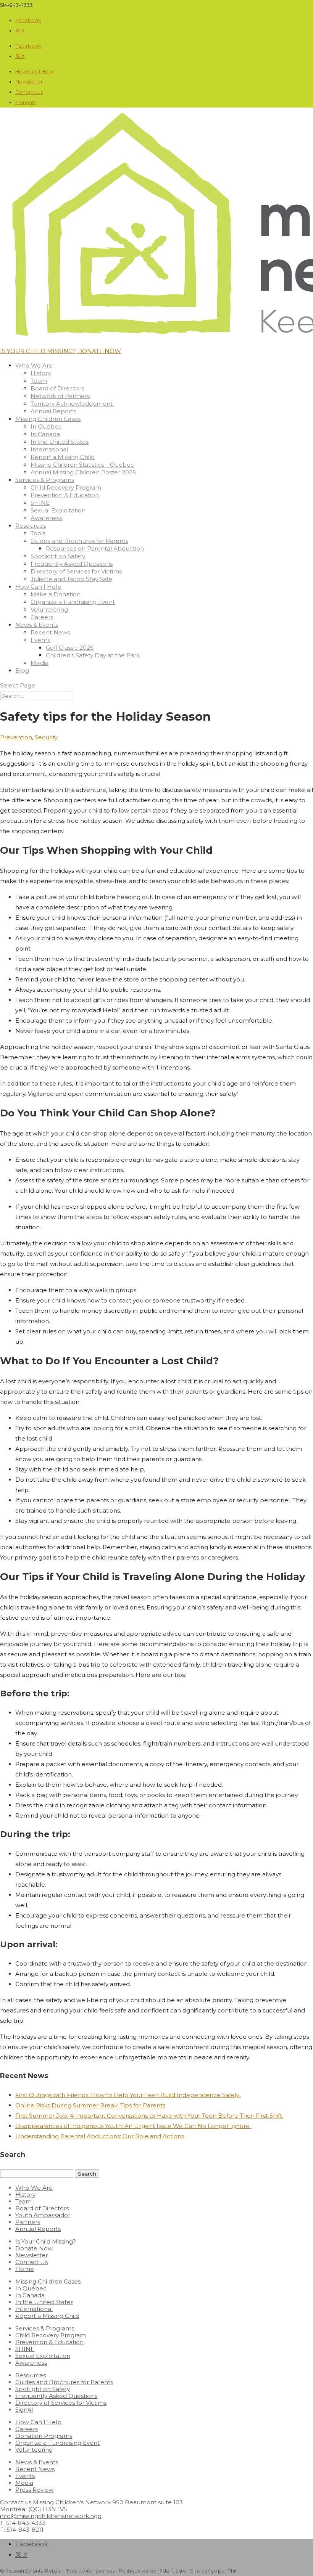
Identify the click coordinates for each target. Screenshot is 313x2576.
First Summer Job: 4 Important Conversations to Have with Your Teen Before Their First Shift (149, 2116)
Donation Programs (44, 2436)
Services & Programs (45, 480)
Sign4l (24, 2410)
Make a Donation (56, 594)
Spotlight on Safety (58, 556)
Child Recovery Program (66, 487)
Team (39, 381)
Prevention (16, 737)
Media (40, 663)
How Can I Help (34, 71)
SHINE (40, 503)
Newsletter (29, 82)
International (49, 449)
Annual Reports (53, 411)
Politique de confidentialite (152, 2571)
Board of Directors (57, 388)
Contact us (16, 2502)
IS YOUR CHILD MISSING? (38, 351)
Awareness (46, 518)
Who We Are (34, 365)
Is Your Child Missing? (46, 2241)
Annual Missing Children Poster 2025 (83, 472)
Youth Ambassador (43, 2215)
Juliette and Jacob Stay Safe (71, 579)
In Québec (46, 426)
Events (40, 640)
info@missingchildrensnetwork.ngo (51, 2516)
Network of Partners (60, 396)
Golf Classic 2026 (70, 648)
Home (25, 2269)
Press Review (34, 2490)
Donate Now (34, 2248)
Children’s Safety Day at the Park (93, 655)
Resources (31, 526)
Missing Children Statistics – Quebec (82, 465)
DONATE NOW (99, 351)
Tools (38, 533)
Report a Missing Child (63, 457)
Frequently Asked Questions (72, 564)
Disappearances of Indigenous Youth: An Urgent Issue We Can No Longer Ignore (133, 2126)
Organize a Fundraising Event (73, 602)
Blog (22, 670)
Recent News (50, 632)
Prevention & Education (65, 495)
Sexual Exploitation (58, 510)
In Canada (45, 434)
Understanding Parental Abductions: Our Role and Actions (100, 2136)
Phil (232, 2571)
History (41, 373)
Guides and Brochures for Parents (79, 541)
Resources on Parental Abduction (95, 548)
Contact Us (29, 92)
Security (46, 737)
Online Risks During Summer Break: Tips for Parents (90, 2105)
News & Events (37, 625)
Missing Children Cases (48, 419)
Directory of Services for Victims (76, 571)
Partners (28, 2222)
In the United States (60, 442)
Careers (42, 617)
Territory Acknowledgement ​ (72, 404)
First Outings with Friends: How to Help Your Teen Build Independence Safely (128, 2095)
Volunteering (49, 609)
